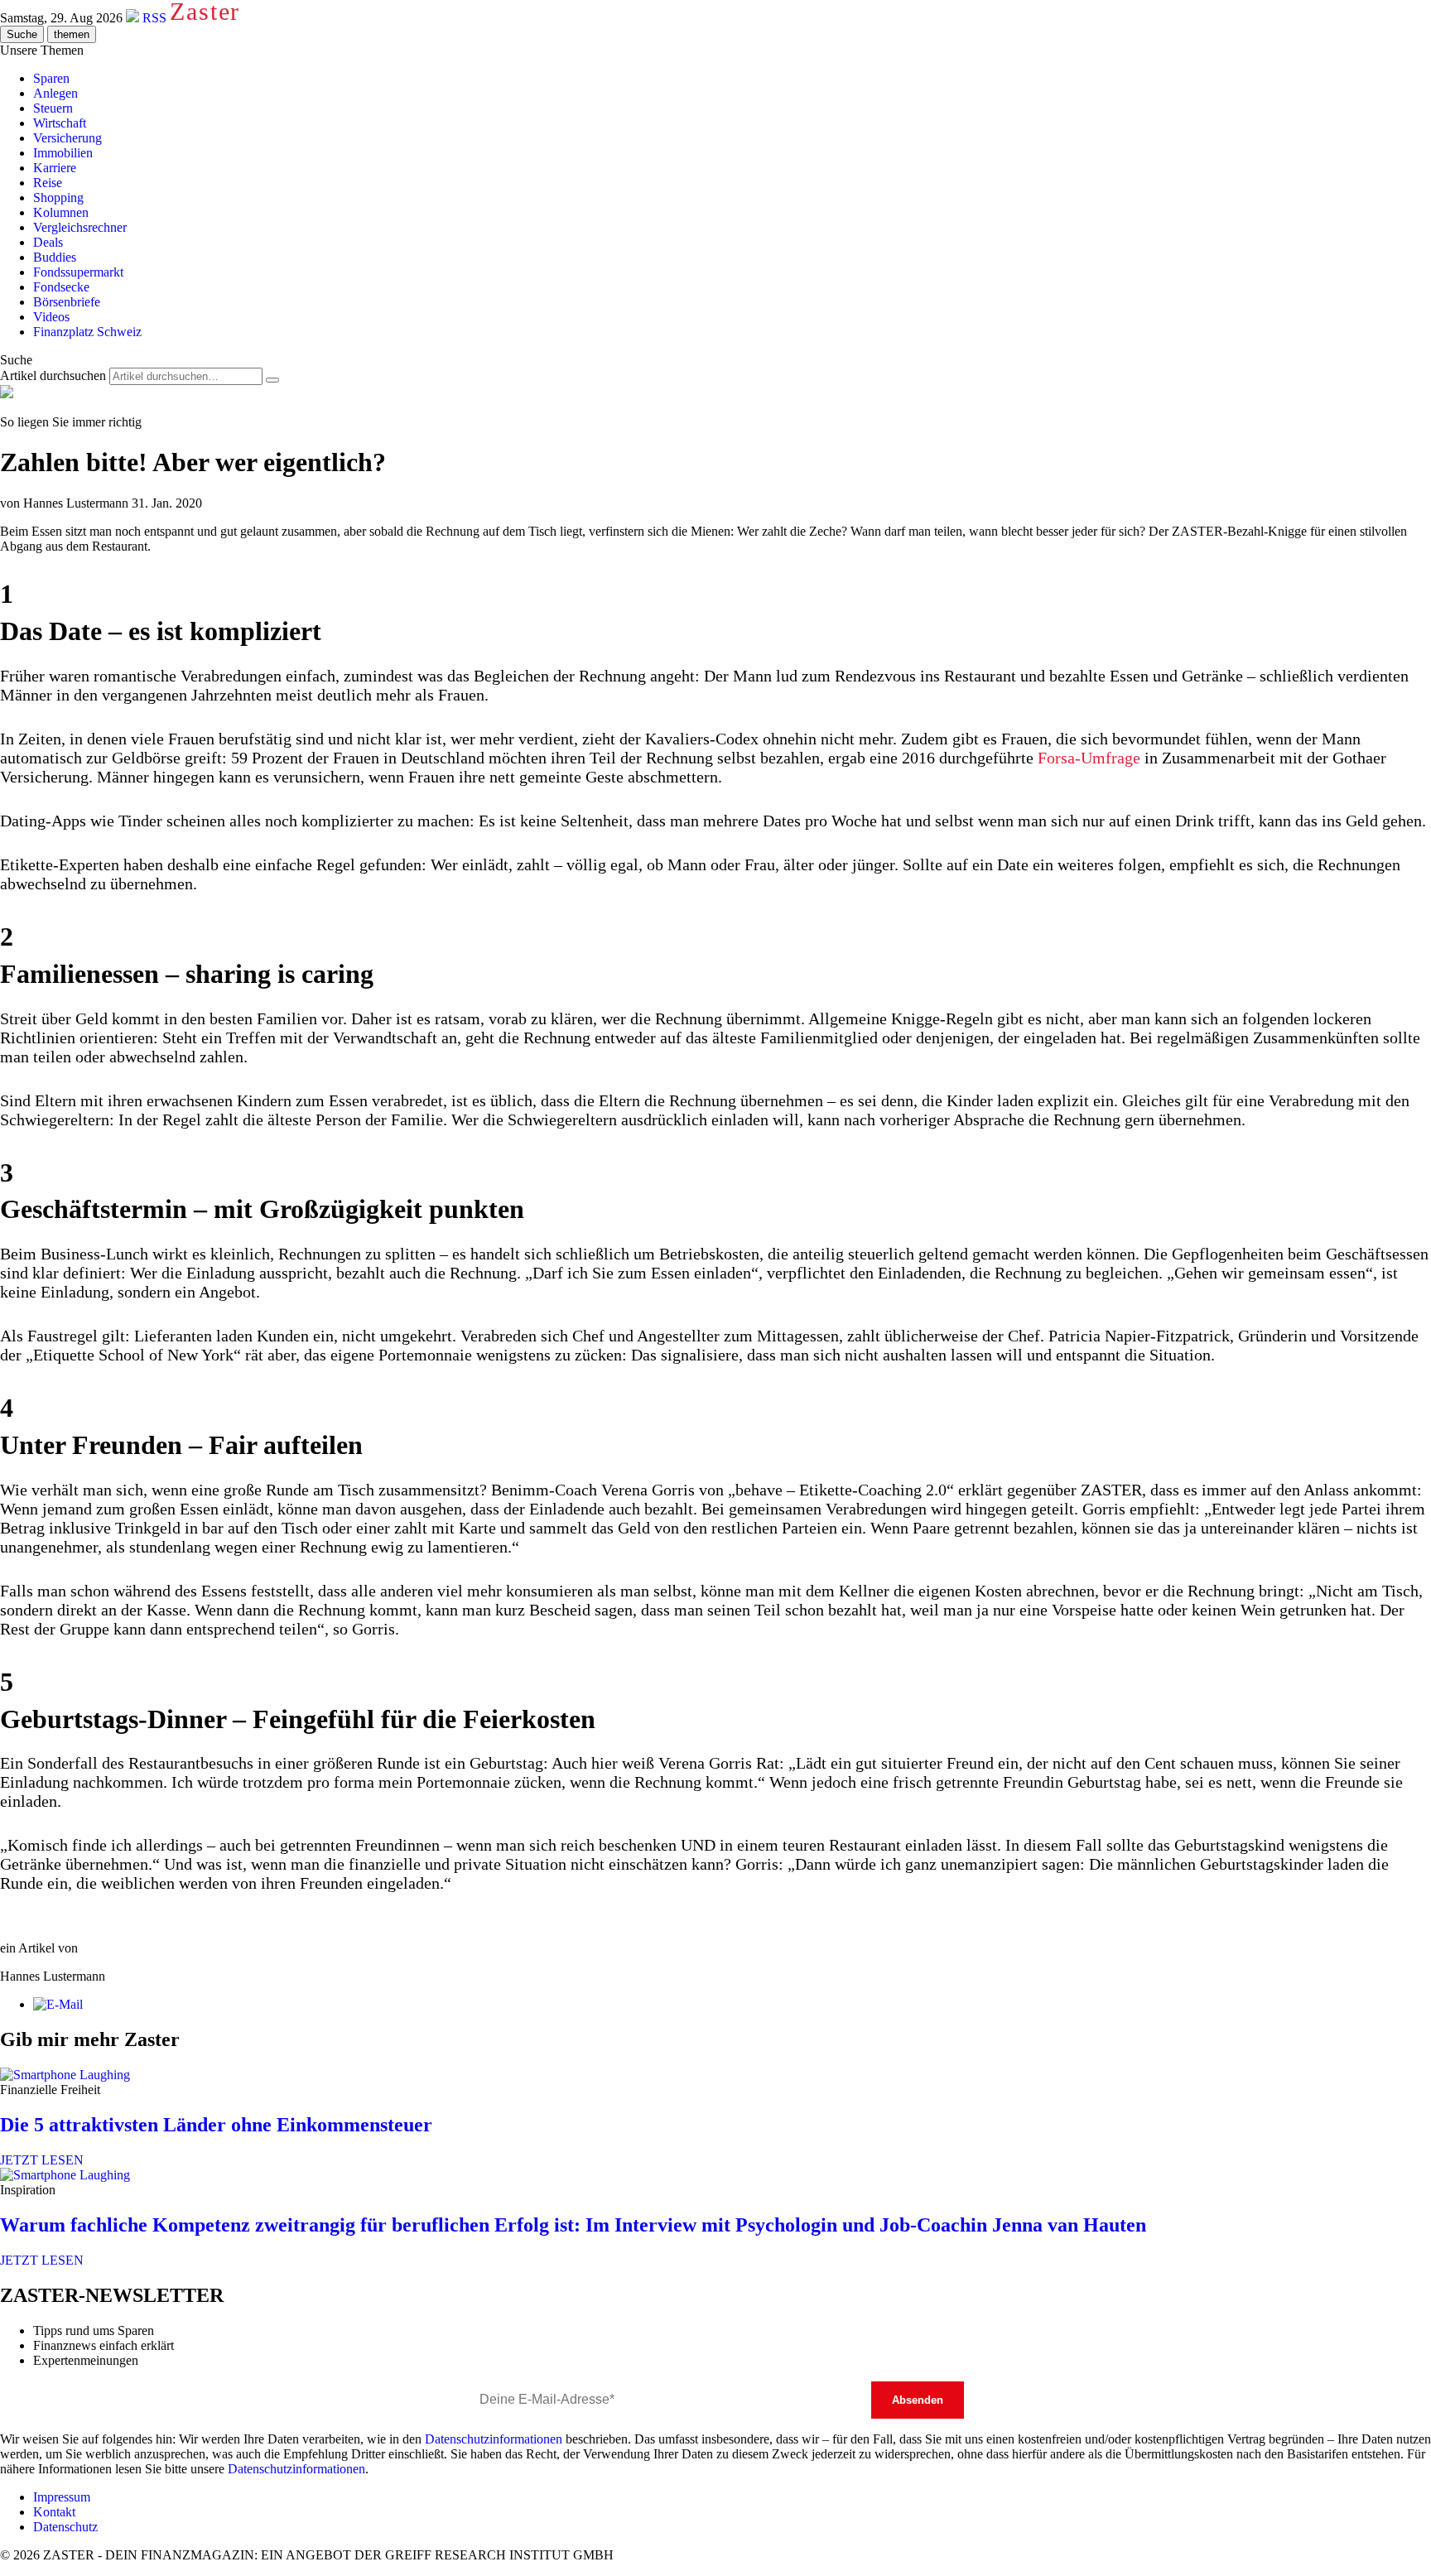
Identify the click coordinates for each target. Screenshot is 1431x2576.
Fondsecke (61, 287)
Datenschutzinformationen (494, 2439)
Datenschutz (65, 2527)
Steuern (53, 108)
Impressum (62, 2497)
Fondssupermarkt (78, 272)
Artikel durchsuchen (53, 376)
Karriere (55, 168)
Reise (48, 183)
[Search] (272, 380)
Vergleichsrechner (80, 227)
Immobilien (63, 153)
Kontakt (54, 2512)
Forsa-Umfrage (1089, 758)
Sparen (51, 78)
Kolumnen (61, 212)
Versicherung (67, 138)
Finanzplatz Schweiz (87, 332)
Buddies (55, 257)
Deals (48, 242)
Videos (51, 317)
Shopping (58, 197)
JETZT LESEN (42, 2160)
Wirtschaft (60, 123)
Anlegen (55, 93)
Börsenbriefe (67, 302)
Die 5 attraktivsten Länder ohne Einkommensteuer (216, 2125)
